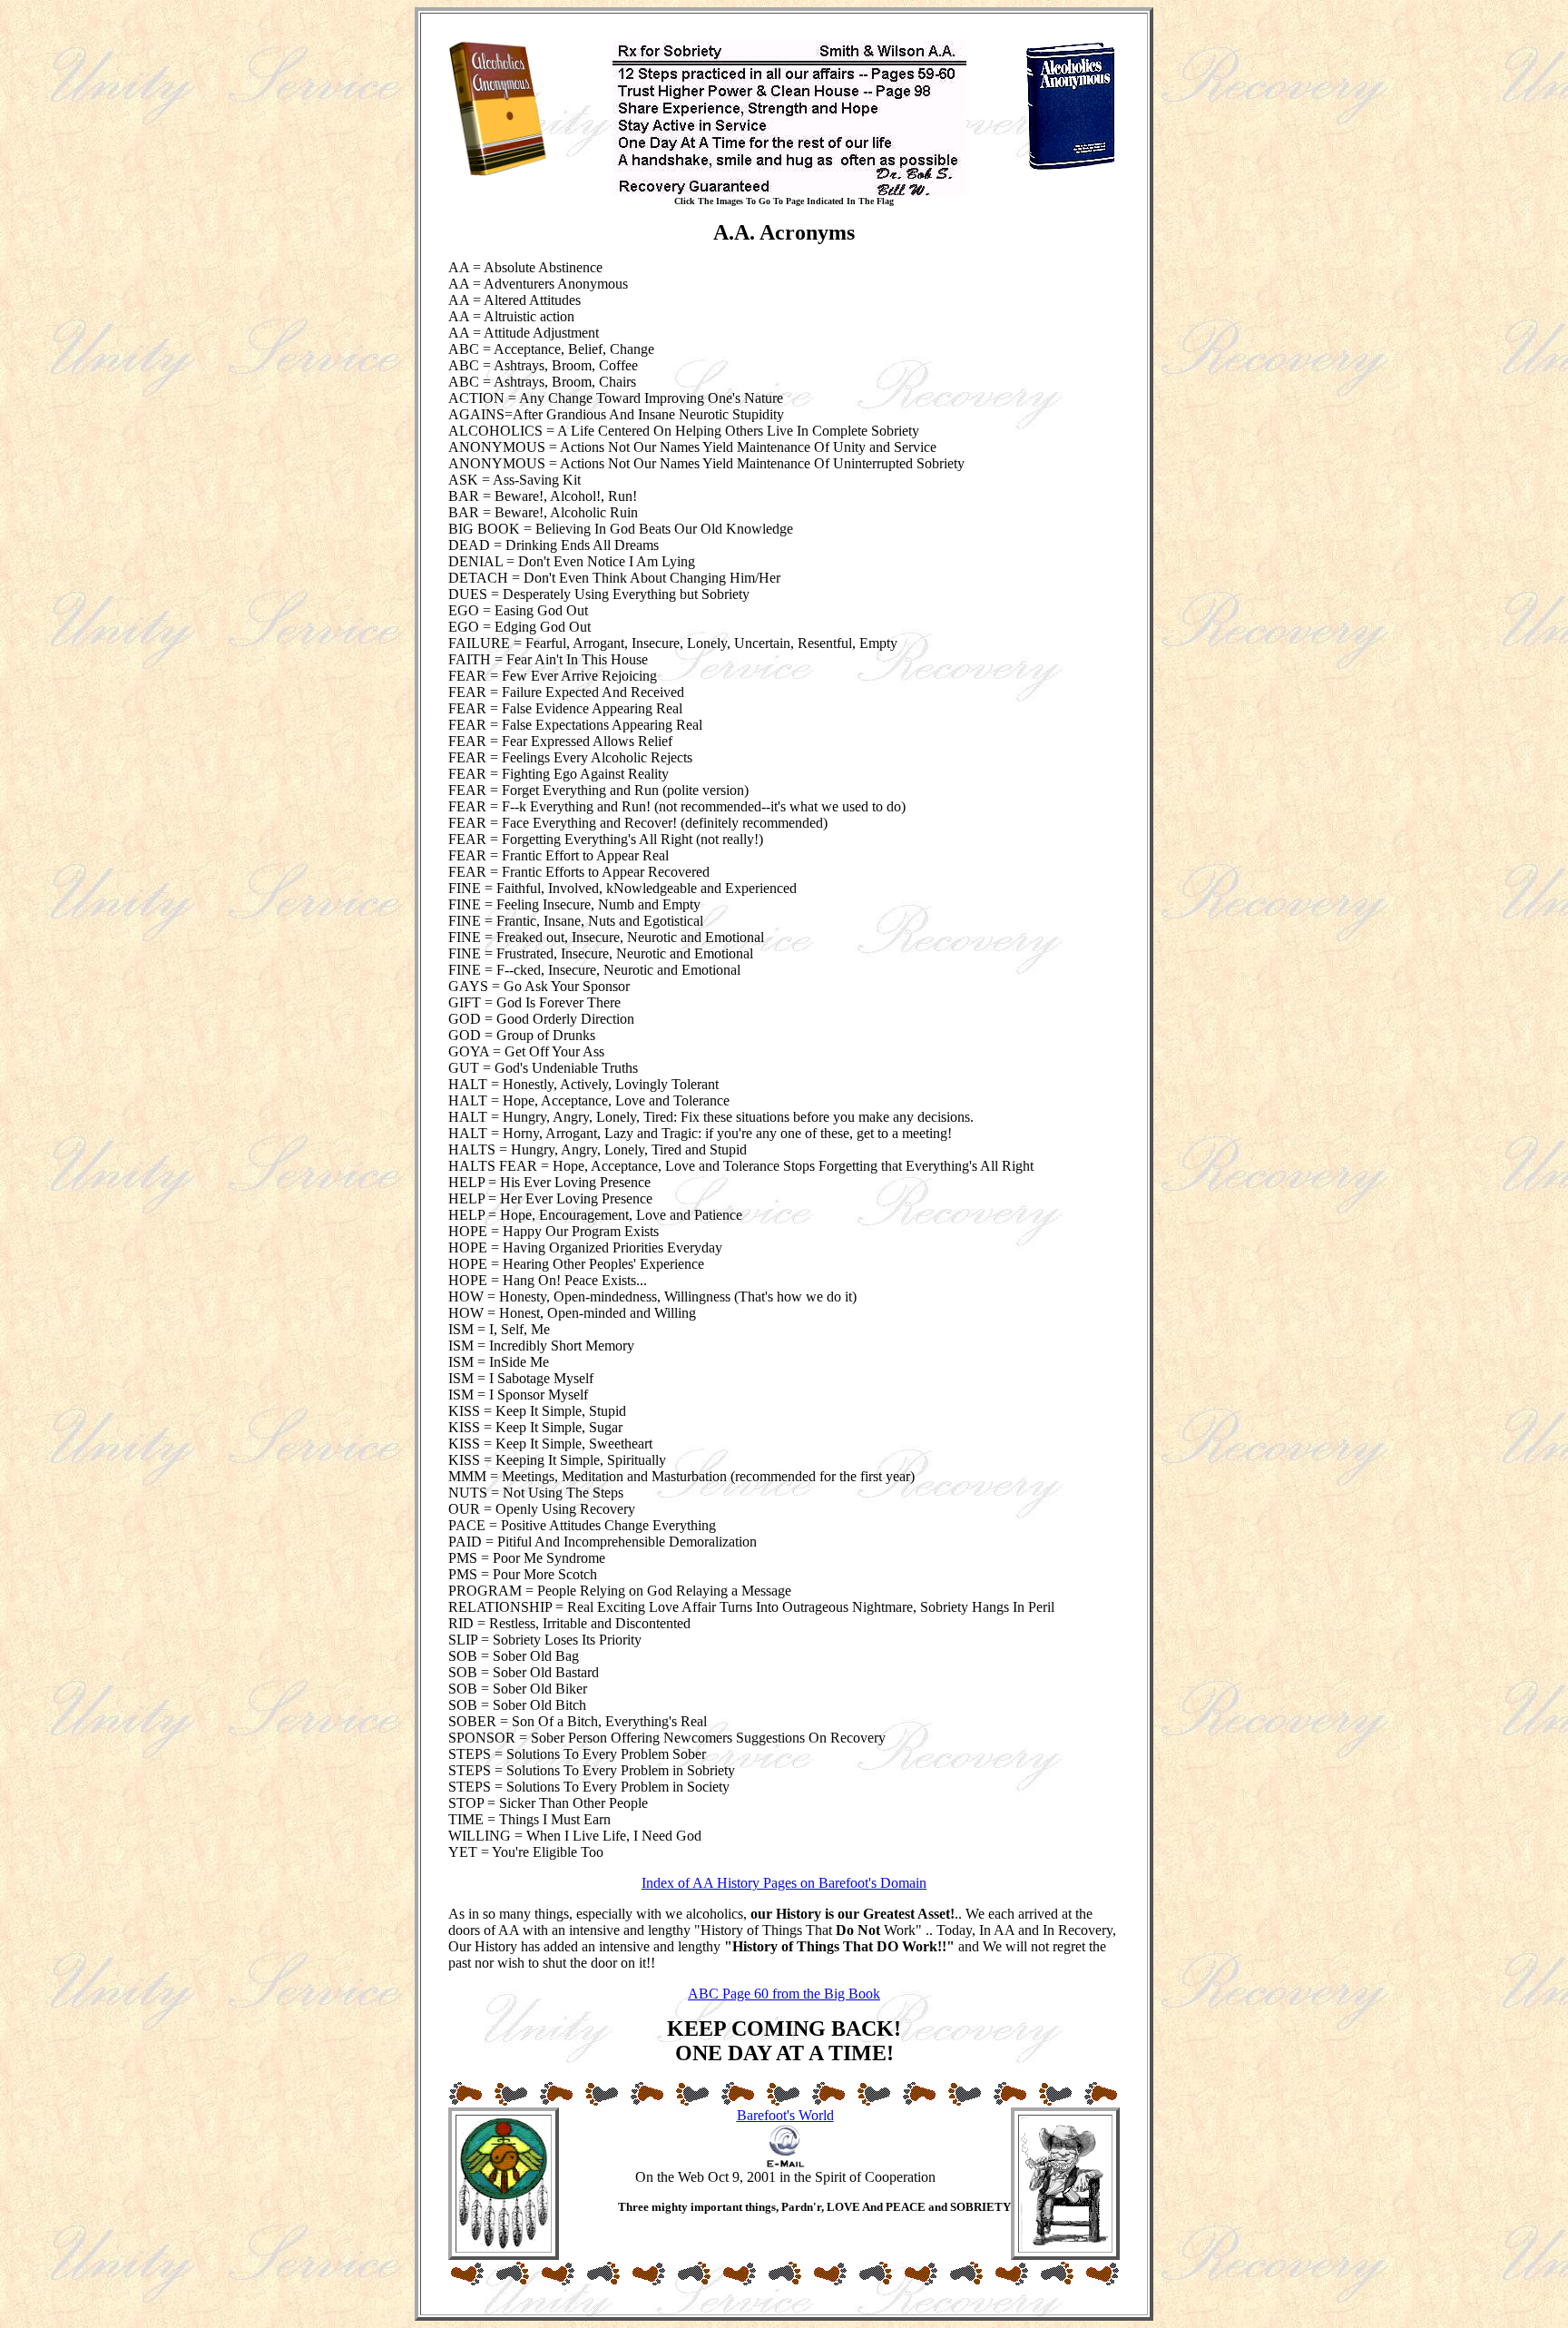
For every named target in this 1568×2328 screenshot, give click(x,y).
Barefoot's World (785, 2115)
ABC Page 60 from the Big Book (784, 1994)
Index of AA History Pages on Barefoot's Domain (784, 1883)
